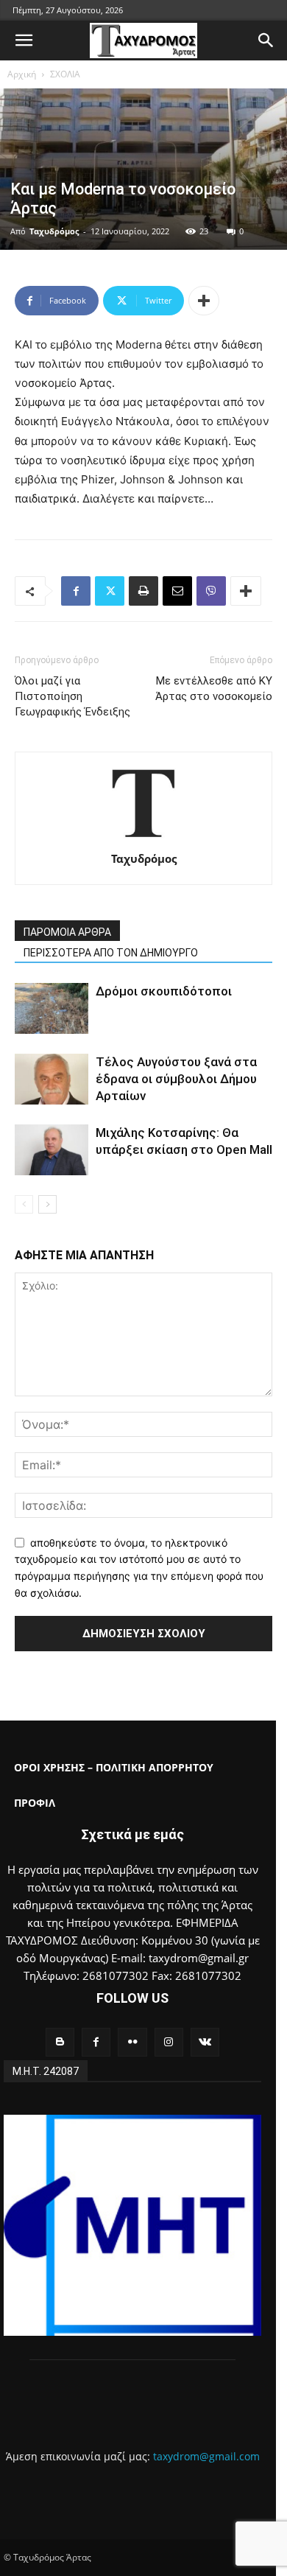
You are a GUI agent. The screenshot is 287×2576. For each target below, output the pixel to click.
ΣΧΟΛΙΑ (65, 74)
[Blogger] (60, 2042)
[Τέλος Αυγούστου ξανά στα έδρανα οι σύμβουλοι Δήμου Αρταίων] (52, 1079)
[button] (24, 41)
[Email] (177, 591)
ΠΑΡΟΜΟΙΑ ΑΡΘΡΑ (67, 932)
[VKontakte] (205, 2042)
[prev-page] (24, 1204)
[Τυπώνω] (143, 591)
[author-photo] (143, 838)
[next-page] (47, 1204)
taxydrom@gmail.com (206, 2456)
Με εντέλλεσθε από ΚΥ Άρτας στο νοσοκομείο (214, 689)
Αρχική (22, 74)
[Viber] (211, 591)
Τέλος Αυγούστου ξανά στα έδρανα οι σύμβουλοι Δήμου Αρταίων (176, 1079)
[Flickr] (132, 2042)
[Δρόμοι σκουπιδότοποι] (52, 1008)
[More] (204, 301)
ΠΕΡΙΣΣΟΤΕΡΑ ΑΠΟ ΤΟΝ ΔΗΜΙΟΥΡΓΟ (111, 953)
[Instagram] (169, 2042)
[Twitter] (110, 591)
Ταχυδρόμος (54, 231)
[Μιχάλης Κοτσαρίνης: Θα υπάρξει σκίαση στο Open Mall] (52, 1150)
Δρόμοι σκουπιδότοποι (164, 991)
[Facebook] (76, 591)
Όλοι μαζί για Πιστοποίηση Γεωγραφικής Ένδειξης (72, 696)
